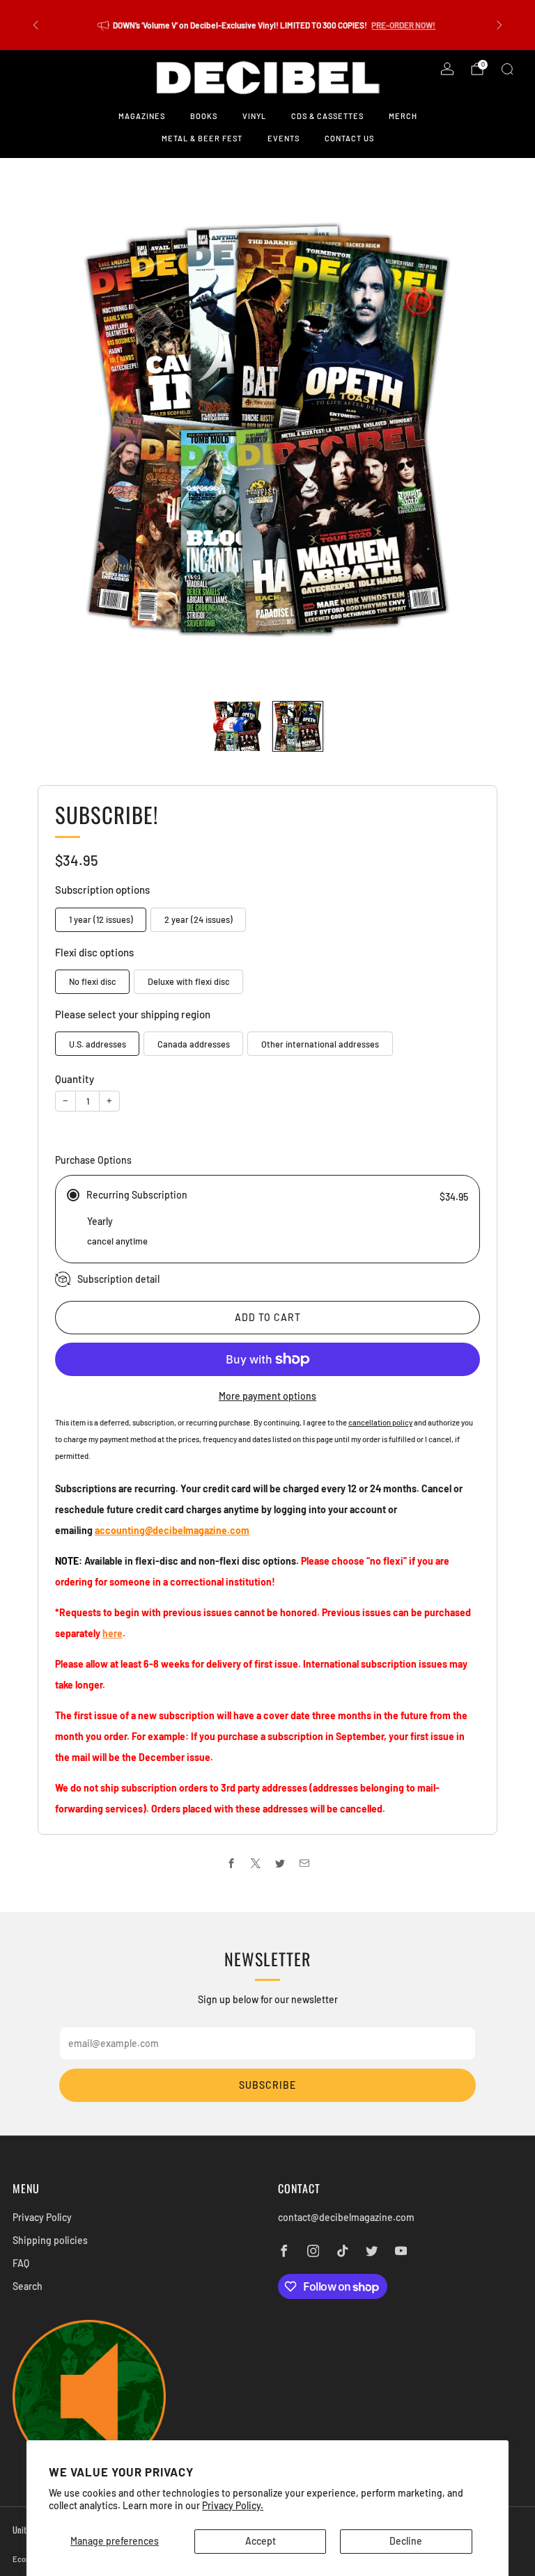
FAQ (21, 2263)
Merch (403, 116)
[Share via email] (304, 1863)
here (113, 1633)
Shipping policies (50, 2240)
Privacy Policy (42, 2217)
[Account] (447, 69)
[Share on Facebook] (231, 1863)
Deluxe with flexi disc (189, 981)
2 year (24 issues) (199, 919)
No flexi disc (93, 981)
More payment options (267, 1396)
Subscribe (267, 2085)
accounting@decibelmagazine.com (172, 1530)
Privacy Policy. (233, 2505)
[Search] (507, 69)
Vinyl (254, 116)
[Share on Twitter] (280, 1863)
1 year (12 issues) (101, 919)
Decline (406, 2541)
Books (204, 116)
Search (28, 2286)
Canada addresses (194, 1044)
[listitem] (267, 25)
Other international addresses (320, 1044)
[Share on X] (255, 1863)
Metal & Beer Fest (202, 138)
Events (284, 138)
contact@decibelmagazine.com (346, 2217)
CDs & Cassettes (327, 116)
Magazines (142, 116)
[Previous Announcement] (36, 25)
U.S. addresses (98, 1044)
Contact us (349, 138)
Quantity (75, 1079)
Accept (261, 2541)
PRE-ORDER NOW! (403, 25)
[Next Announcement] (499, 25)
